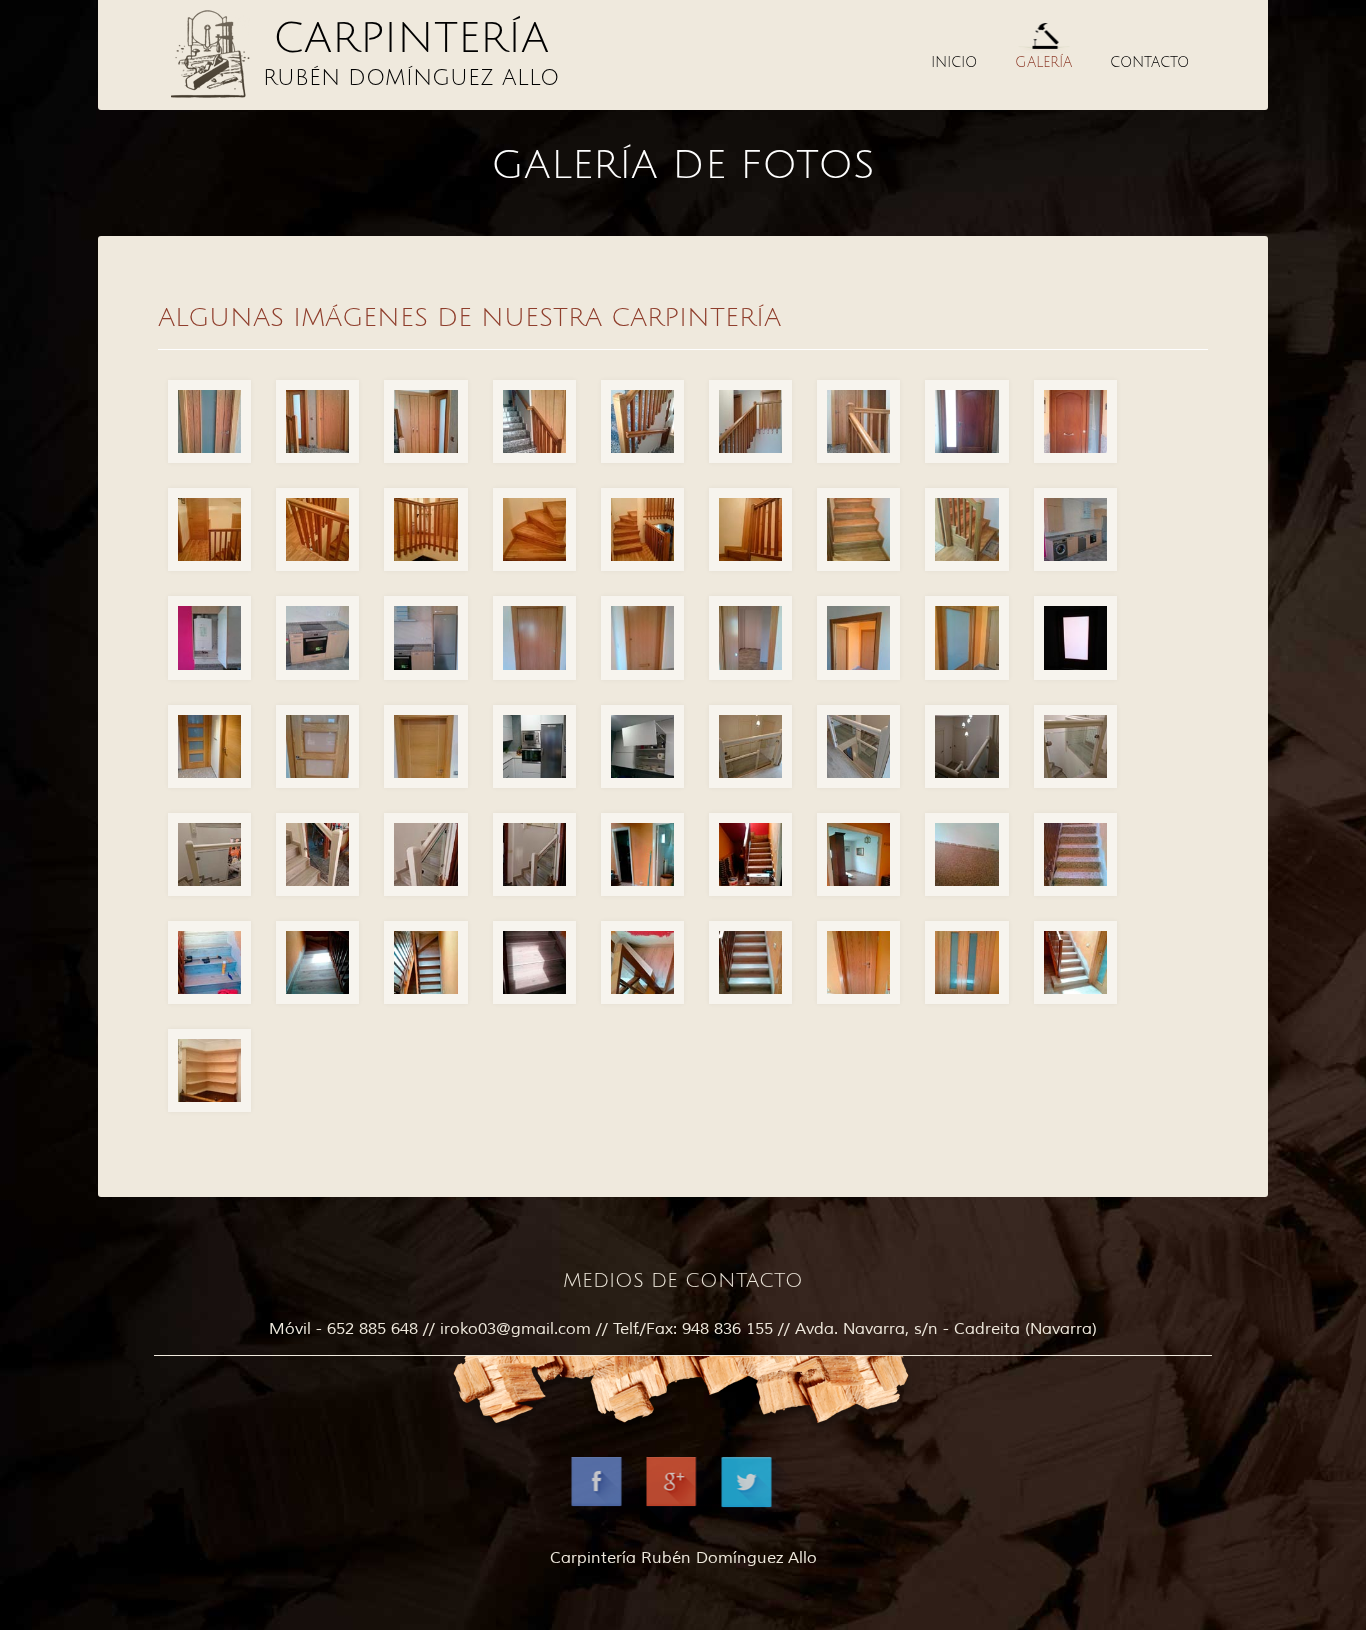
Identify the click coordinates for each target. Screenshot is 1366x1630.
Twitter (758, 1494)
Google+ (683, 1494)
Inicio (954, 62)
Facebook (608, 1494)
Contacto (1149, 62)
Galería (1043, 62)
